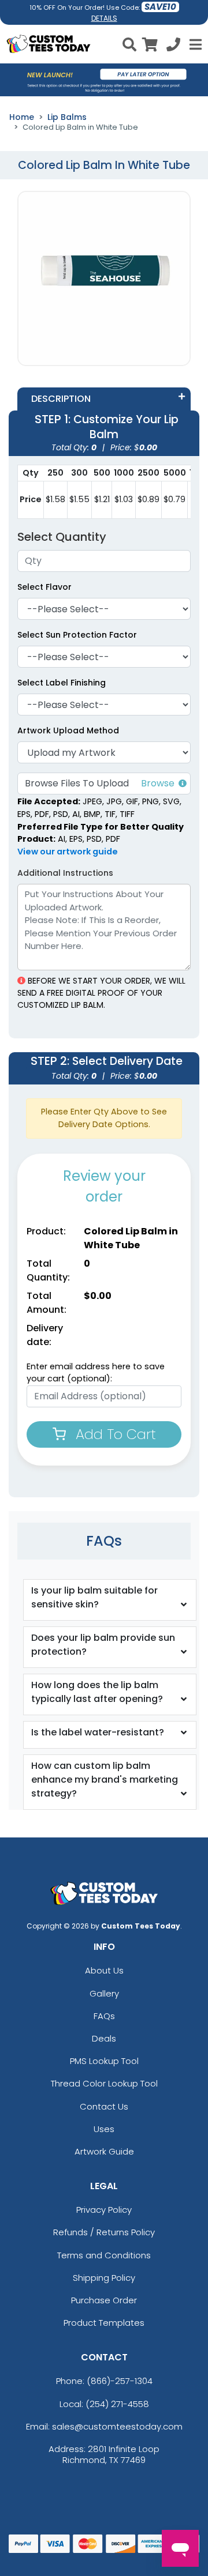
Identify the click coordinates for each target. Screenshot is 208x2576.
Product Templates (104, 2323)
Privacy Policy (104, 2210)
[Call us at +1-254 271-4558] (173, 46)
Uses (104, 2129)
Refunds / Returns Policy (104, 2232)
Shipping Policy (104, 2278)
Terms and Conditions (104, 2255)
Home (22, 117)
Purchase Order (104, 2300)
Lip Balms (67, 117)
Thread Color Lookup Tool (104, 2083)
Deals (104, 2038)
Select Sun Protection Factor (77, 635)
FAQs (104, 2016)
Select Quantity (62, 537)
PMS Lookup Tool (104, 2061)
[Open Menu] (194, 44)
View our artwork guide (68, 852)
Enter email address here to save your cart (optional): (96, 1373)
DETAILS (104, 18)
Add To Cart (114, 1434)
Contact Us (104, 2106)
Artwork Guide (104, 2151)
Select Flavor (44, 587)
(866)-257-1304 (120, 2381)
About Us (104, 1970)
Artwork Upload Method (68, 730)
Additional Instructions (65, 873)
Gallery (104, 1993)
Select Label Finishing (62, 683)
